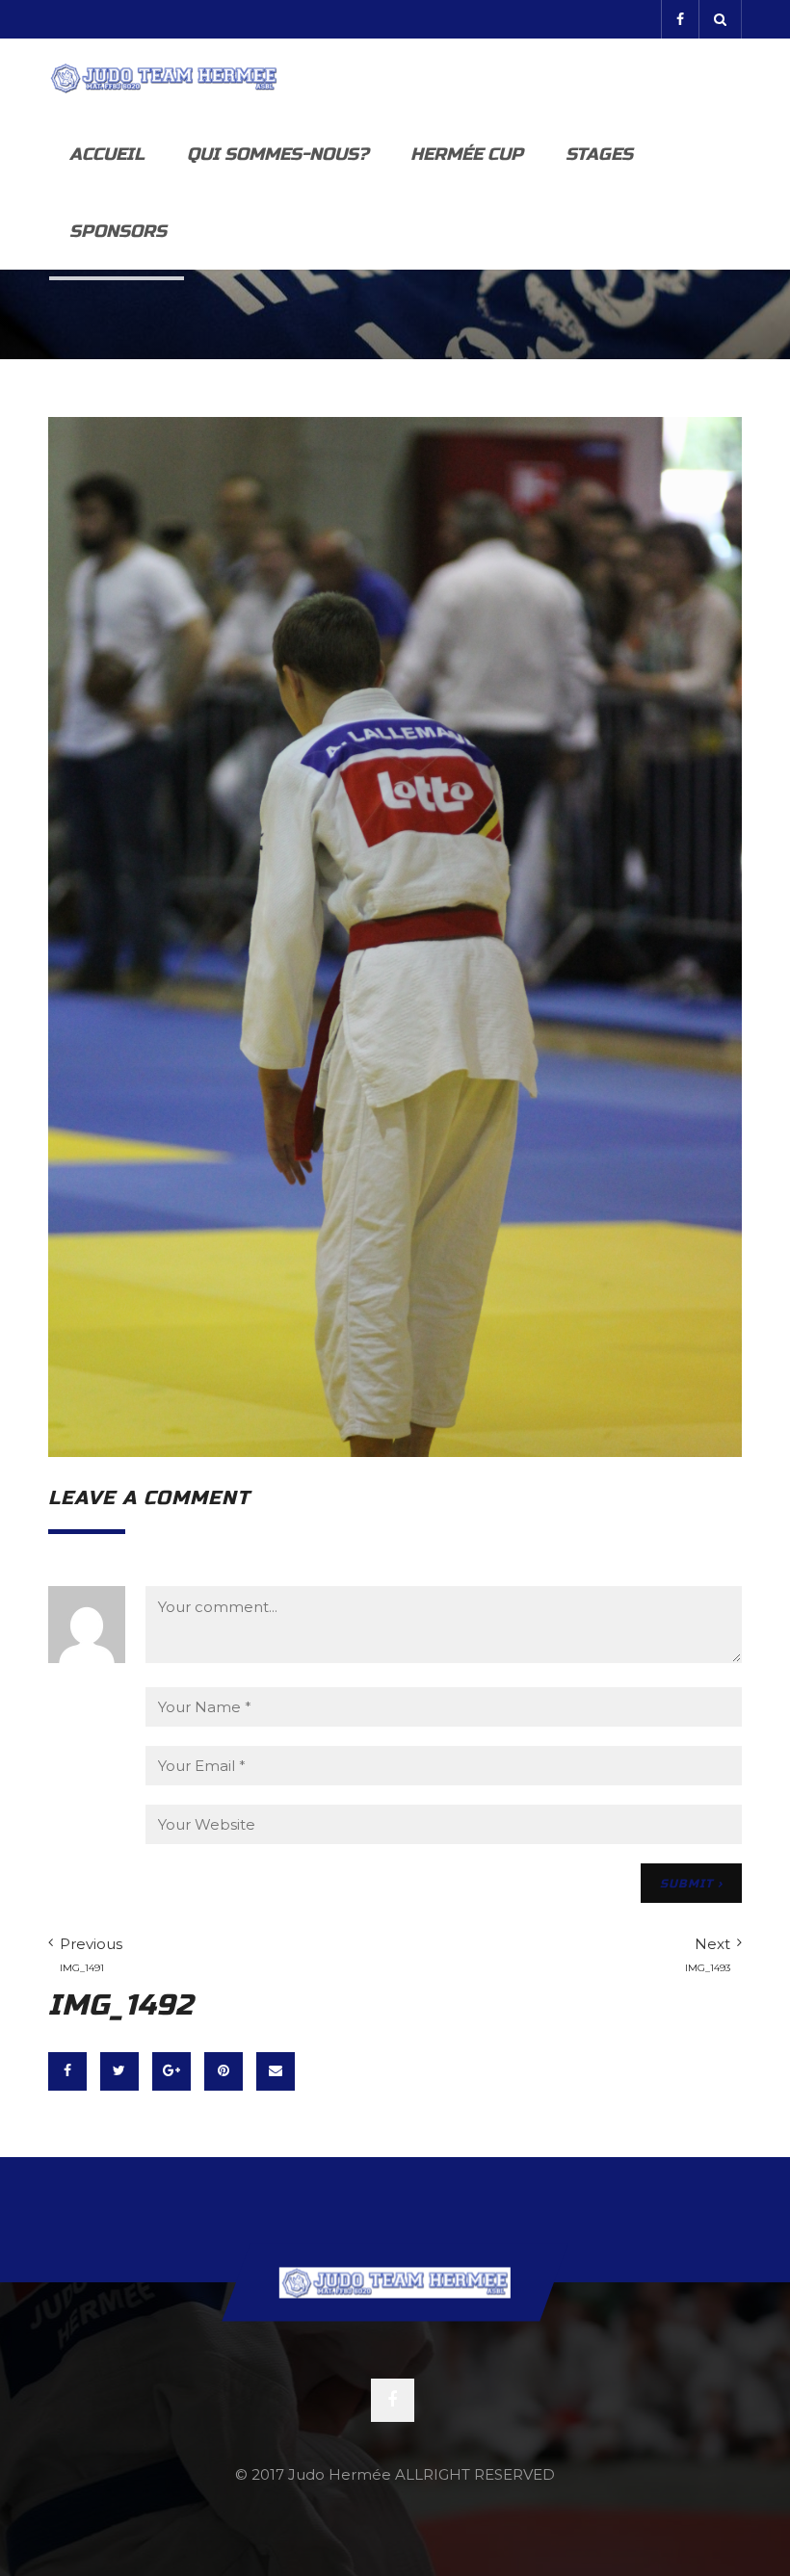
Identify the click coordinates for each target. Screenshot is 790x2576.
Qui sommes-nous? (277, 154)
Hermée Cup (467, 154)
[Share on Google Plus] (171, 2071)
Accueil (107, 154)
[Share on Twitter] (119, 2071)
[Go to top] (395, 2282)
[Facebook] (680, 19)
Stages (599, 154)
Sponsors (118, 231)
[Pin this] (224, 2071)
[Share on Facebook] (67, 2071)
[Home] (164, 77)
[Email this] (276, 2071)
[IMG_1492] (395, 935)
